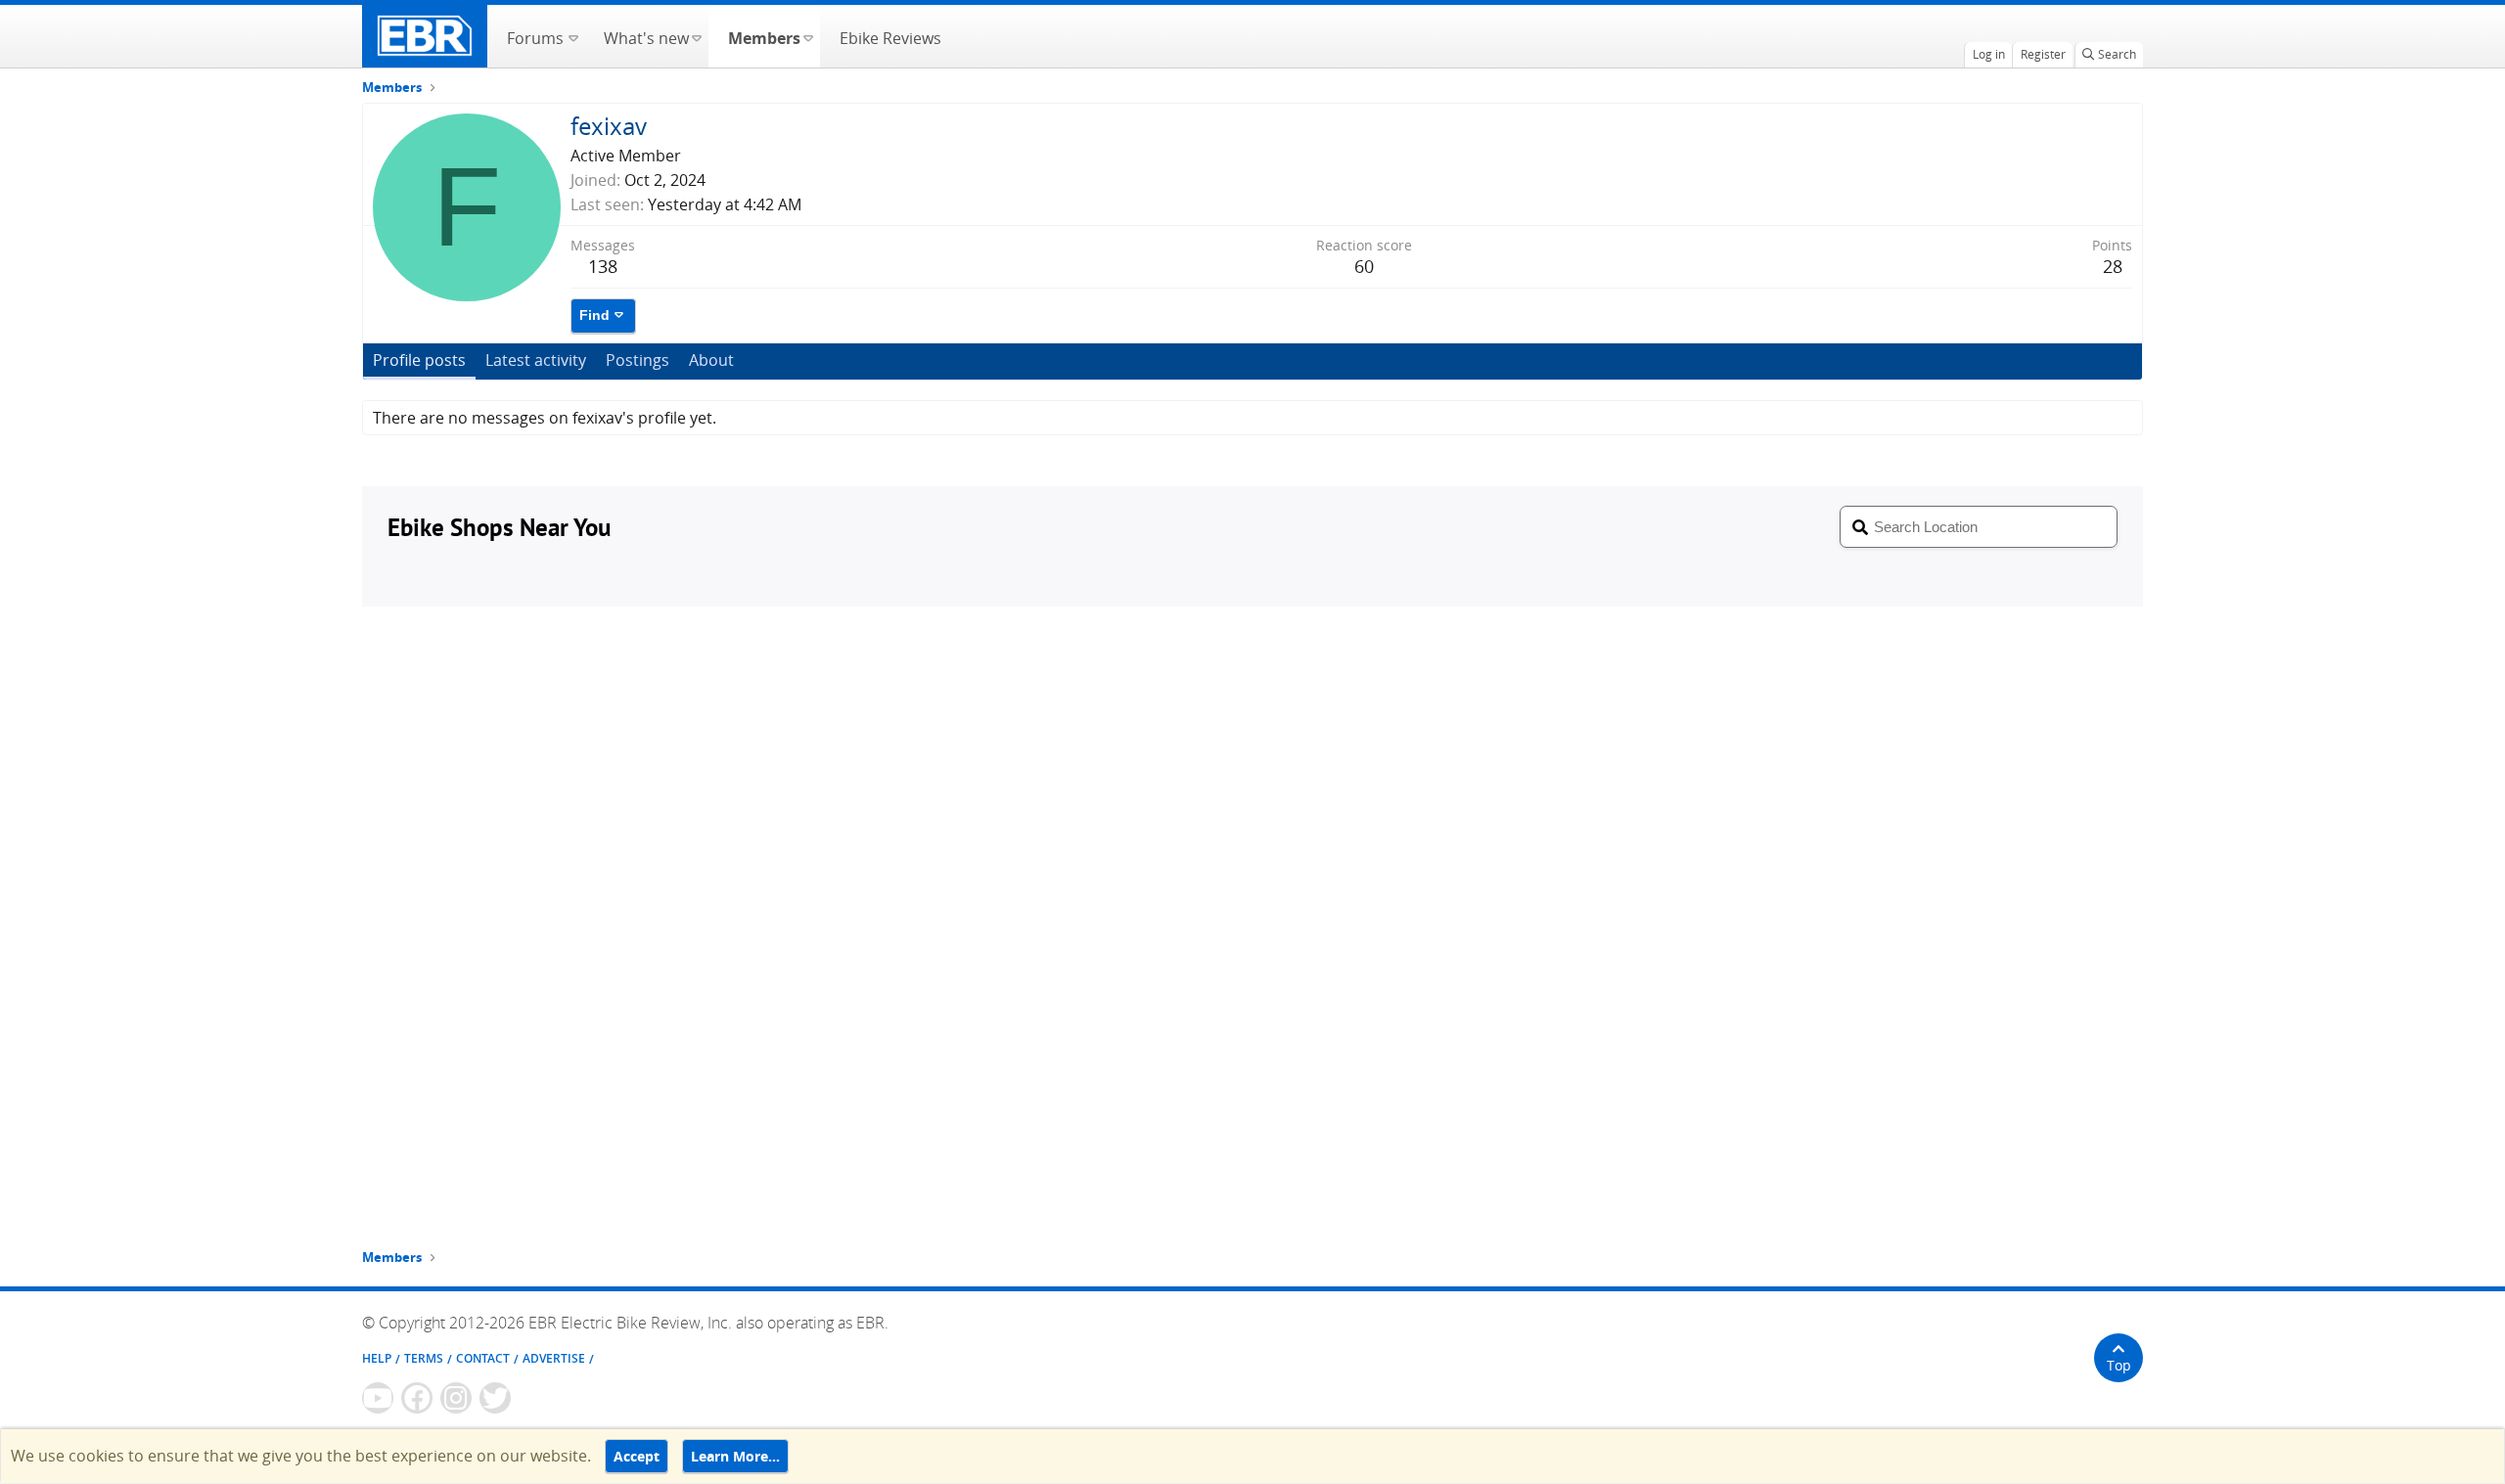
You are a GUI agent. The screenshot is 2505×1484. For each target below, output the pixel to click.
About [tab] (711, 360)
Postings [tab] (638, 360)
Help (377, 1358)
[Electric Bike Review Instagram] (456, 1398)
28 (2113, 266)
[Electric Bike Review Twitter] (495, 1398)
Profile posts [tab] (419, 360)
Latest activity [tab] (536, 360)
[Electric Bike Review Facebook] (417, 1398)
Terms (424, 1358)
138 (603, 266)
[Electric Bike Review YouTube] (378, 1398)
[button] (573, 36)
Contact (483, 1358)
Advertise (554, 1358)
